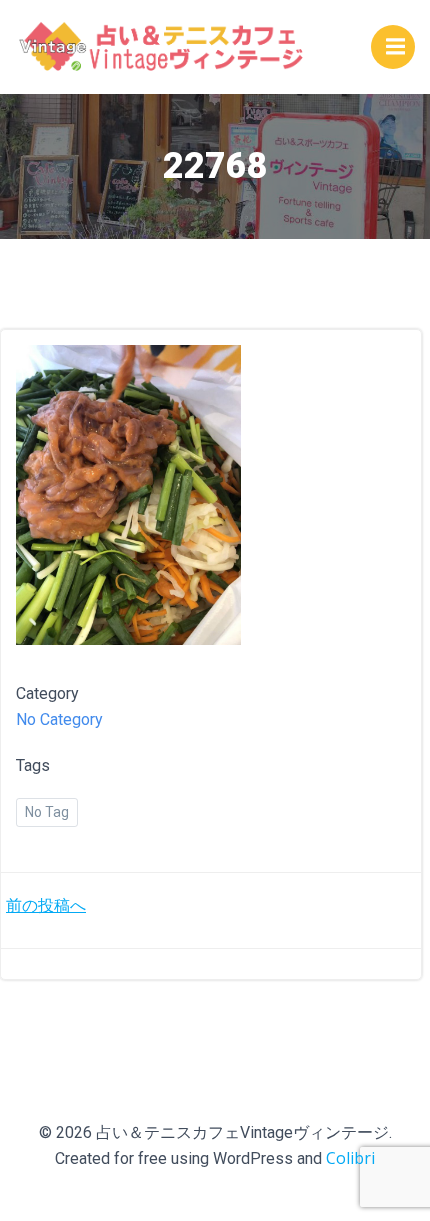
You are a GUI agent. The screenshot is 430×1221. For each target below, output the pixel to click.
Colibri (350, 1158)
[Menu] (393, 47)
